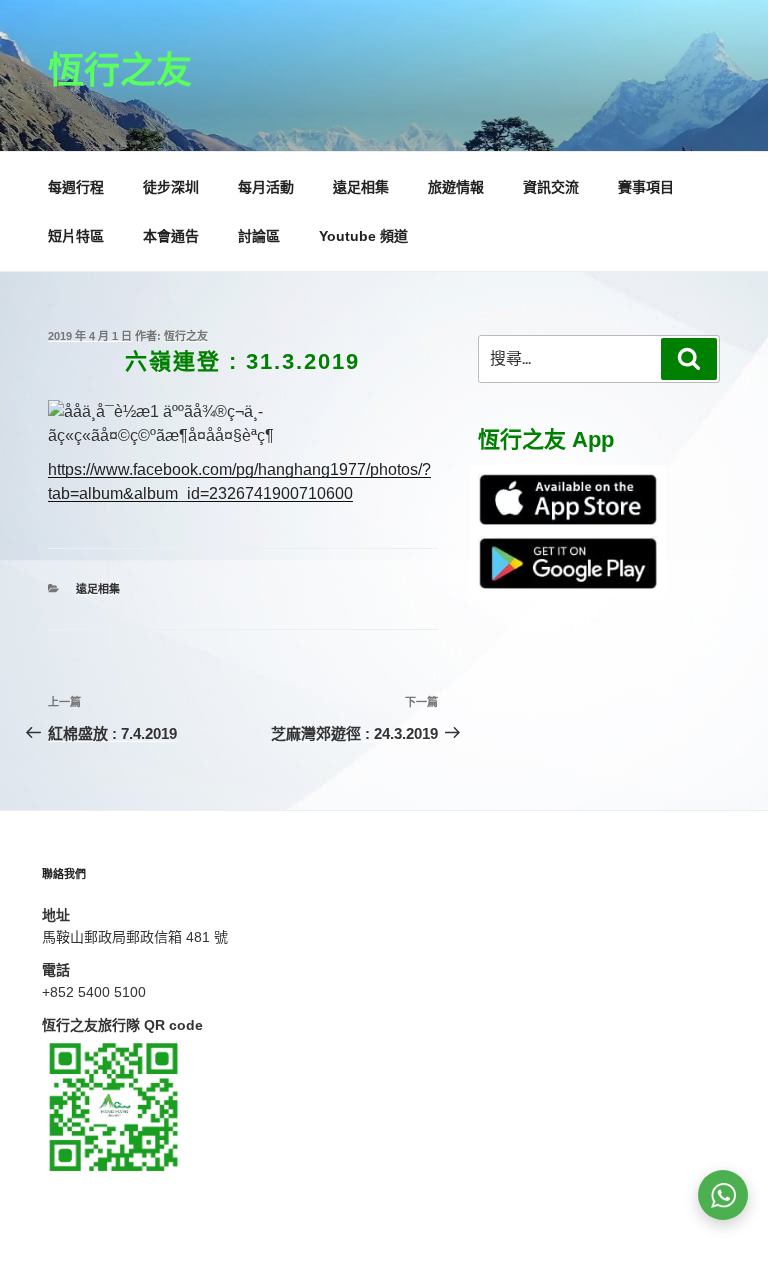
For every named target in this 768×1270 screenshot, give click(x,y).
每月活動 (266, 187)
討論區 (259, 236)
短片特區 (76, 236)
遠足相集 (361, 187)
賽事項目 (646, 187)
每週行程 (76, 187)
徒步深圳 (171, 187)
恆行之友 (120, 70)
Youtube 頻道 (363, 236)
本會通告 (171, 236)
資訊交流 (551, 187)
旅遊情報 (456, 187)
